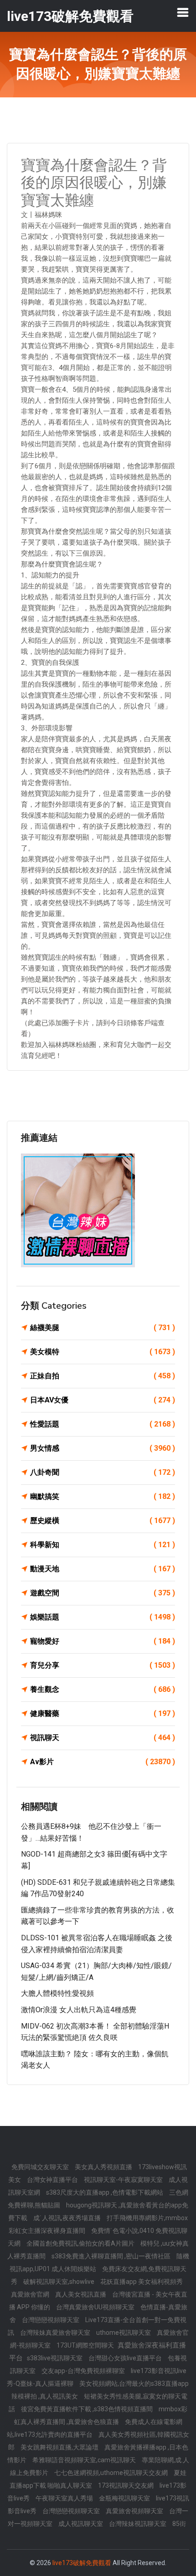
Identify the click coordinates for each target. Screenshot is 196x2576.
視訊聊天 (103, 1738)
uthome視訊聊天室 (124, 2333)
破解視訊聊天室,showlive (59, 2282)
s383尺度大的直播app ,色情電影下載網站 (105, 2192)
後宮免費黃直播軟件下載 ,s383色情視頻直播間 (88, 2409)
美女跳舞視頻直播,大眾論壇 (60, 2447)
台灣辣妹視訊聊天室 (138, 2524)
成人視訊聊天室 (81, 2524)
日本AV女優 (103, 1400)
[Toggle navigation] (183, 12)
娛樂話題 (103, 1617)
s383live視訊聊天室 (55, 2358)
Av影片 (103, 1762)
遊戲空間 (103, 1593)
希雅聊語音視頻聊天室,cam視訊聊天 (85, 2460)
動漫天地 (103, 1569)
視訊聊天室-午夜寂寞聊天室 (124, 2180)
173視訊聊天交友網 (126, 2485)
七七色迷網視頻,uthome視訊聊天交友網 (112, 2473)
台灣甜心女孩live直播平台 (126, 2358)
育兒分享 (103, 1665)
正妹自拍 (103, 1376)
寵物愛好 (103, 1641)
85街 (179, 2524)
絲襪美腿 (103, 1328)
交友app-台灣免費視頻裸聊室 (84, 2371)
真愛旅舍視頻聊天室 (135, 2511)
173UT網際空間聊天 (86, 2345)
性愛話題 (103, 1424)
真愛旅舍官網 (31, 2294)
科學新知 (103, 1545)
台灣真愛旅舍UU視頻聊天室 (96, 2307)
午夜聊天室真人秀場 (65, 2498)
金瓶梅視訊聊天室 (125, 2498)
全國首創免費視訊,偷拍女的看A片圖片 (81, 2243)
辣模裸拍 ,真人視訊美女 (45, 2396)
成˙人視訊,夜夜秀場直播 (68, 2218)
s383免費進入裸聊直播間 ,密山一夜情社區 (112, 2256)
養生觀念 (103, 1689)
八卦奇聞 (103, 1472)
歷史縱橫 (103, 1521)
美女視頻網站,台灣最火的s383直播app (134, 2384)
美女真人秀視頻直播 (104, 2167)
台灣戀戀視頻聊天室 (51, 2320)
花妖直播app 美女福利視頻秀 (142, 2282)
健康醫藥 (103, 1713)
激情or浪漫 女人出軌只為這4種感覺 (79, 2010)
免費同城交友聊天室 (41, 2167)
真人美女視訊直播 (81, 2294)
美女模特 (103, 1352)
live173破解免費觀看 (82, 2563)
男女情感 (103, 1448)
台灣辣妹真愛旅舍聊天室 (56, 2333)
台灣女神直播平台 (53, 2180)
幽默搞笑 (103, 1496)
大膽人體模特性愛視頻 (57, 1993)
